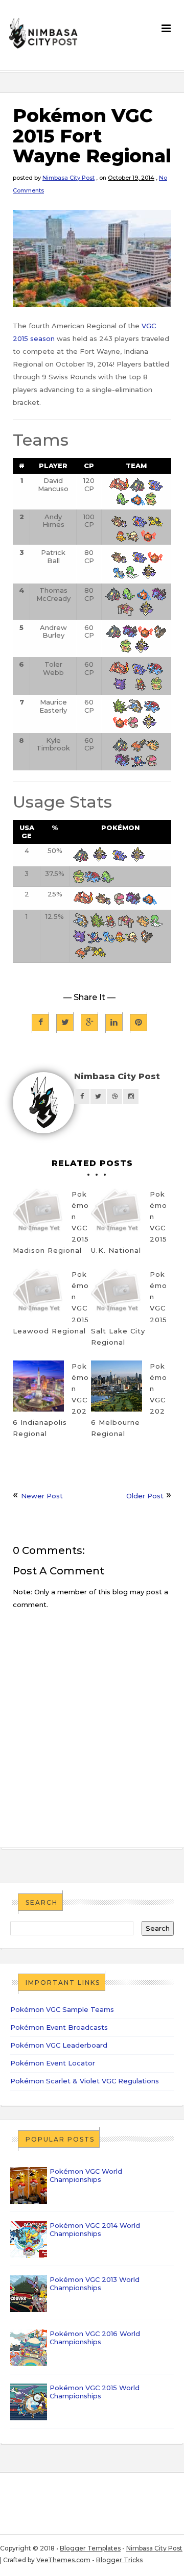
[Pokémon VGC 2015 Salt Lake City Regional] (117, 1294)
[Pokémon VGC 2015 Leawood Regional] (38, 1294)
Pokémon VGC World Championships (86, 2175)
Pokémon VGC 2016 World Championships (95, 2338)
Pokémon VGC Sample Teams (62, 2009)
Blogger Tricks (119, 2560)
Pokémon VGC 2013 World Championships (95, 2283)
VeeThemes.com (63, 2560)
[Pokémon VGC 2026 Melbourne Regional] (117, 1386)
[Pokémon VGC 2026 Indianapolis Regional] (38, 1386)
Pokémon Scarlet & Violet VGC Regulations (85, 2081)
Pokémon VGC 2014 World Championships (95, 2229)
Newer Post (42, 1496)
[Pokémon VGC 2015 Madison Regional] (38, 1214)
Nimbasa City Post (68, 178)
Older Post (145, 1496)
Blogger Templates (90, 2548)
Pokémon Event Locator (53, 2063)
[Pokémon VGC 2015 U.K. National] (117, 1214)
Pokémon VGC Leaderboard (59, 2045)
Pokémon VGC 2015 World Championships (95, 2392)
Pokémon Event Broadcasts (59, 2027)
